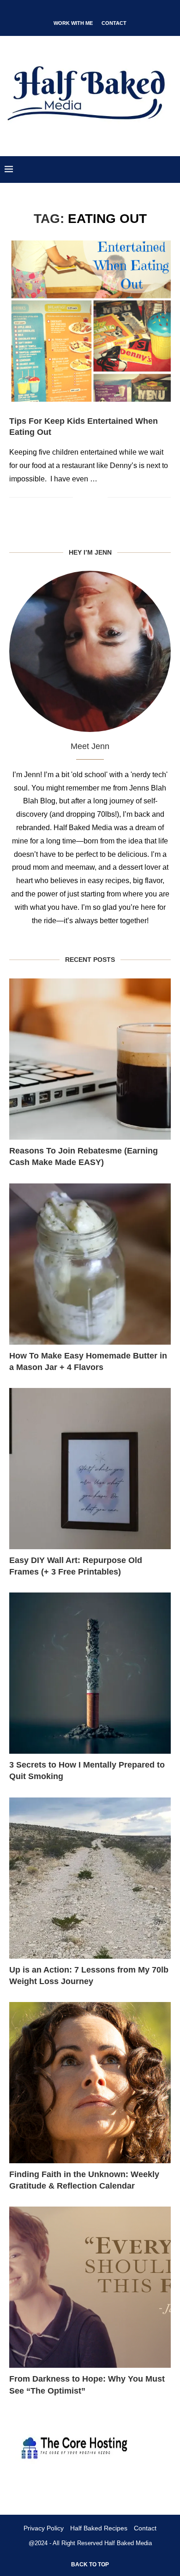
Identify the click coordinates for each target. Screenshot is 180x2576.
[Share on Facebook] (87, 498)
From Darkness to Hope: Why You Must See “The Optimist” (87, 2385)
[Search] (171, 170)
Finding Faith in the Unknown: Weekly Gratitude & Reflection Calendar (84, 2180)
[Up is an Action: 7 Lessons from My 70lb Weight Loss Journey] (90, 1878)
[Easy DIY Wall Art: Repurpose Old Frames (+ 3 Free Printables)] (90, 1469)
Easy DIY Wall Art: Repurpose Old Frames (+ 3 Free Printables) (76, 1566)
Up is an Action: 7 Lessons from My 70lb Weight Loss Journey (89, 1976)
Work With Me (73, 23)
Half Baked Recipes (99, 2528)
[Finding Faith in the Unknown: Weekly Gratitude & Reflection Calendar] (90, 2083)
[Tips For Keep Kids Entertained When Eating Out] (90, 321)
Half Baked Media (128, 2543)
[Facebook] (63, 11)
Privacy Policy (44, 2528)
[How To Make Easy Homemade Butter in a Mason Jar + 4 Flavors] (90, 1264)
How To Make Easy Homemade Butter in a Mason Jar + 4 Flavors (88, 1361)
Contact (114, 23)
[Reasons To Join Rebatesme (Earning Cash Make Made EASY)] (90, 1059)
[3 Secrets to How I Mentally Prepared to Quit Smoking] (90, 1673)
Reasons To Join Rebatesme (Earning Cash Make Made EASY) (84, 1156)
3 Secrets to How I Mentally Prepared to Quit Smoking (87, 1771)
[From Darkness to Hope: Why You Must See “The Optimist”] (90, 2287)
